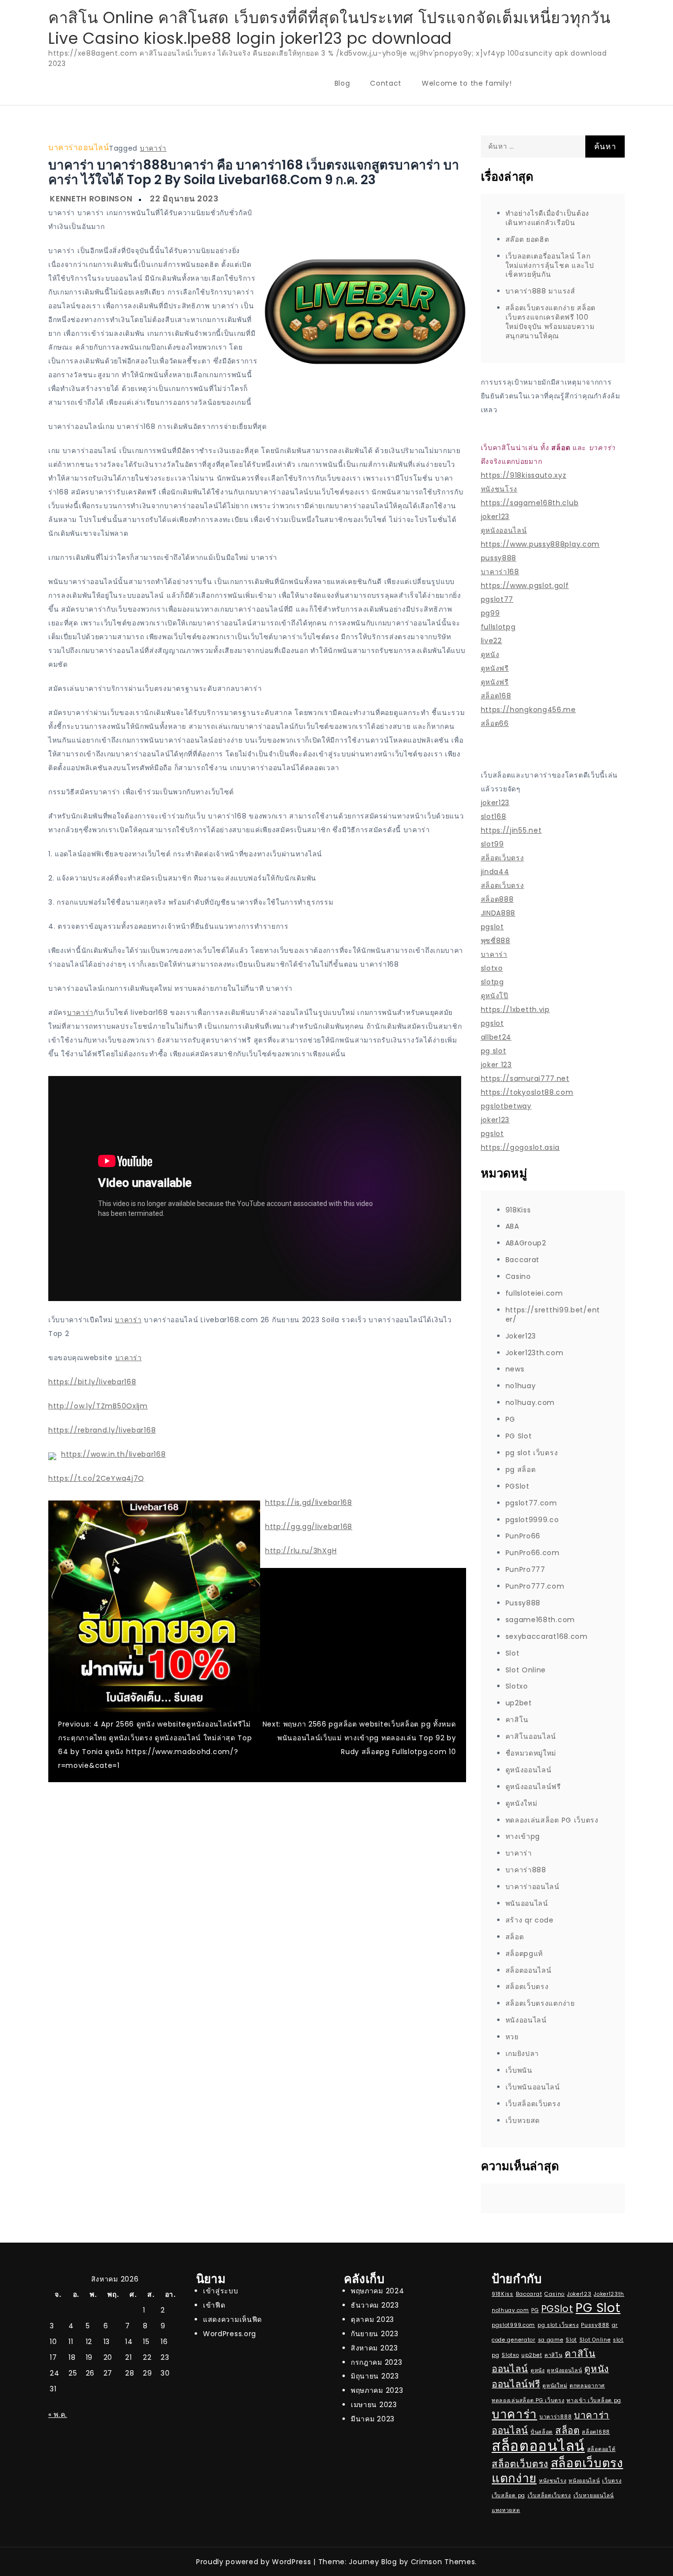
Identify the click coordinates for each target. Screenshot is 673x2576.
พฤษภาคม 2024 (377, 2291)
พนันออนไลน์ (527, 1903)
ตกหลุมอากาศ (587, 2386)
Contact (386, 83)
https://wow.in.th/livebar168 (114, 1454)
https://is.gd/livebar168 (309, 1502)
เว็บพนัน (519, 2070)
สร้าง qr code (530, 1920)
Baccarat (523, 1260)
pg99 (490, 613)
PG (510, 1419)
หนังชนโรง (499, 489)
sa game (551, 2340)
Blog (342, 83)
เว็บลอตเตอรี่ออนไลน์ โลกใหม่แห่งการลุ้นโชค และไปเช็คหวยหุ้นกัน (550, 265)
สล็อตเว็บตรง (503, 858)
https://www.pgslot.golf (525, 586)
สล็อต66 (495, 723)
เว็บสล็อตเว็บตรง (533, 2104)
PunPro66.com (533, 1553)
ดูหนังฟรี (495, 668)
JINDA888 (498, 913)
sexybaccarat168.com (547, 1636)
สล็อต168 (496, 696)
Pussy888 (523, 1603)
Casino (518, 1276)
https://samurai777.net (525, 1078)
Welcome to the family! (467, 83)
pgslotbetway (506, 1106)
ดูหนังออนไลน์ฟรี (533, 1787)
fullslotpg (498, 627)
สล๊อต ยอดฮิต (527, 239)
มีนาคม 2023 (373, 2419)
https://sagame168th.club (530, 503)
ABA (512, 1226)
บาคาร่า (153, 148)
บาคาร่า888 (526, 1870)
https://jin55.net (511, 830)
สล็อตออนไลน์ (529, 1970)
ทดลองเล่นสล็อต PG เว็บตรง (552, 1820)
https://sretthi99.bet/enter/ (553, 1315)
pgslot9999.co (532, 1520)
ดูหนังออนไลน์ (504, 530)
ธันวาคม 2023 (375, 2305)
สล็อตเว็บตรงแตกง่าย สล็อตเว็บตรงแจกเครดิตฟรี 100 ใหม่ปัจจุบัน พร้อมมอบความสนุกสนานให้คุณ (551, 322)
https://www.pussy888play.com (540, 544)
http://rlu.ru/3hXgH (301, 1551)
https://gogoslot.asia (521, 1147)
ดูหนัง (490, 654)
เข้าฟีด (214, 2305)
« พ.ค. (58, 2414)
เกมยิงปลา (522, 2054)
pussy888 (499, 558)
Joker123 (521, 1336)
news (515, 1369)
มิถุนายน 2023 (375, 2376)
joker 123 (496, 1065)
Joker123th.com (535, 1353)
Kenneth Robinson (91, 199)
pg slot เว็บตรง (532, 1453)
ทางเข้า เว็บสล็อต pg (594, 2400)
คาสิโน (517, 1720)
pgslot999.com (513, 2325)
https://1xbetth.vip (515, 1010)
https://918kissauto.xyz (524, 475)
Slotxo (517, 1686)
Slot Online (526, 1670)
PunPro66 (523, 1536)
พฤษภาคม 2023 (377, 2390)
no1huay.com (530, 1402)
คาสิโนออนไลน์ (531, 1736)
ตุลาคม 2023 (372, 2319)
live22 (491, 641)
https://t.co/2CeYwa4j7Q (96, 1478)
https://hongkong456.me (528, 710)
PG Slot (519, 1436)
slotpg (492, 982)
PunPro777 (525, 1569)
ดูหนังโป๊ (495, 996)
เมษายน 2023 (374, 2405)
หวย (512, 2037)
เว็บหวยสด (523, 2120)
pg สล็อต (521, 1469)
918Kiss (518, 1210)
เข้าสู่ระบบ (221, 2291)
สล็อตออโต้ (602, 2449)
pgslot (492, 927)
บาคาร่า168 (500, 572)
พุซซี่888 (496, 941)
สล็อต (515, 1937)
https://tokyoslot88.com (527, 1092)
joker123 (495, 517)
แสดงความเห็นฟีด (233, 2319)
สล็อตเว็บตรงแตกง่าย (540, 2003)
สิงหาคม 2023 (374, 2348)
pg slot (494, 1051)
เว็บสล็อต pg (508, 2495)
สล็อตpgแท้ (524, 1954)
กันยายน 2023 (375, 2334)
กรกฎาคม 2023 (376, 2362)
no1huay (521, 1386)
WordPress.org (230, 2334)
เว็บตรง (612, 2481)
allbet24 (496, 1037)
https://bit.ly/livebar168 (92, 1382)
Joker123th (609, 2294)
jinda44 (495, 872)
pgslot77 (497, 599)
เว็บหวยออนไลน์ (594, 2495)
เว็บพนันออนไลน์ (533, 2087)
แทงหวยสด (506, 2510)
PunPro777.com (535, 1586)
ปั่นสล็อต (542, 2432)
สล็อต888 (497, 899)
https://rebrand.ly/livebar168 (102, 1430)
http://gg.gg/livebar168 (309, 1527)
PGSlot (518, 1486)
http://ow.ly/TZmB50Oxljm (98, 1406)
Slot (513, 1653)
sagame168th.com (540, 1620)
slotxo (492, 968)
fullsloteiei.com (534, 1293)
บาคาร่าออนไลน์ (79, 147)
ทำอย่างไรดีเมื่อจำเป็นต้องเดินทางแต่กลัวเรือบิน (548, 218)
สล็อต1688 (596, 2432)
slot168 (494, 816)
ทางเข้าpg (523, 1836)
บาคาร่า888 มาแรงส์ (540, 291)
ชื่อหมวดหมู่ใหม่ (531, 1753)
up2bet (519, 1703)
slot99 (492, 844)
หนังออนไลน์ (526, 2020)
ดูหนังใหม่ (522, 1803)
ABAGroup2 (526, 1243)
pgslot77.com (531, 1503)
